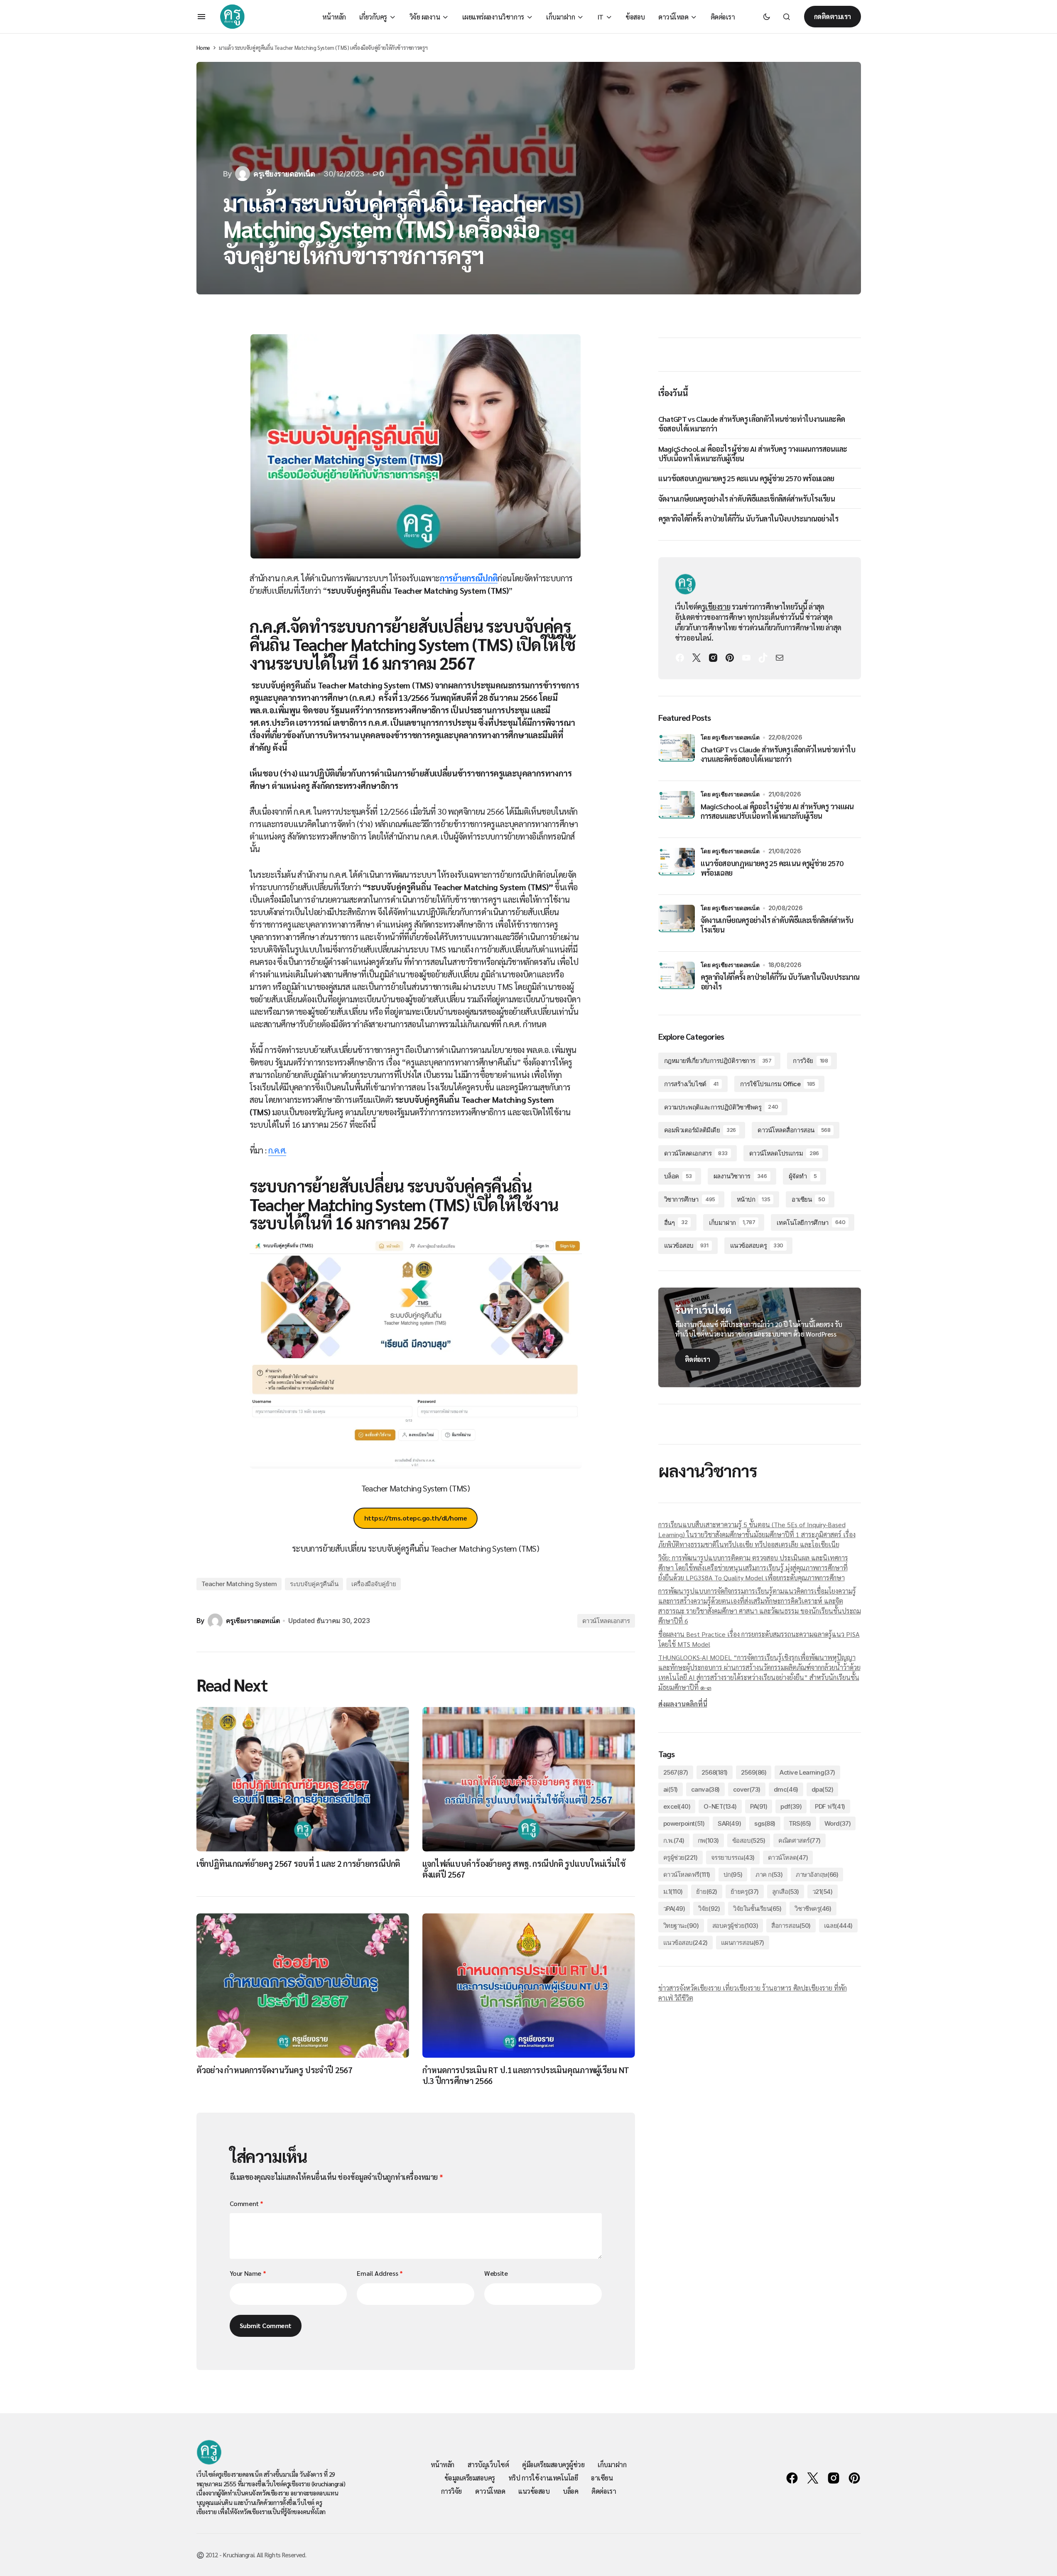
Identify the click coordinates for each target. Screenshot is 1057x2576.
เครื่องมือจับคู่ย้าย (374, 1584)
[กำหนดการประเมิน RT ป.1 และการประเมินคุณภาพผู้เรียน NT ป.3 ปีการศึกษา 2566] (529, 1985)
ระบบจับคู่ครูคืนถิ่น (314, 1584)
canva (705, 1789)
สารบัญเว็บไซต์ (488, 2465)
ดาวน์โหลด (788, 1857)
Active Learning (807, 1772)
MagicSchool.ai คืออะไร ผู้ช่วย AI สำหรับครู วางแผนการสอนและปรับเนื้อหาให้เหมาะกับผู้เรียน (753, 453)
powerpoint (684, 1823)
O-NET (720, 1806)
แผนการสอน (743, 1943)
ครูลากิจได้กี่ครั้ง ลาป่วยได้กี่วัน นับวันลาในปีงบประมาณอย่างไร (748, 518)
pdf (791, 1806)
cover (747, 1789)
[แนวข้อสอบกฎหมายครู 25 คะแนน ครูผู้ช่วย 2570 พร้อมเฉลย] (677, 866)
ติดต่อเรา (698, 1359)
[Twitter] (696, 658)
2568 (715, 1772)
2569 (754, 1772)
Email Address (380, 2273)
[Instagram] (713, 658)
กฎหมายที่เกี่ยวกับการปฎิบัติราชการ (718, 1061)
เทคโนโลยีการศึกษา (811, 1223)
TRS (800, 1823)
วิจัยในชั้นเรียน (757, 1909)
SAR (729, 1823)
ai (671, 1789)
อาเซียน (808, 1199)
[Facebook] (680, 658)
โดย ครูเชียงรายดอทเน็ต (730, 737)
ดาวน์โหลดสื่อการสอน (794, 1130)
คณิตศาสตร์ (799, 1840)
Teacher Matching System (239, 1584)
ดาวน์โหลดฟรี (687, 1874)
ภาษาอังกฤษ (817, 1874)
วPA (674, 1909)
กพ (708, 1840)
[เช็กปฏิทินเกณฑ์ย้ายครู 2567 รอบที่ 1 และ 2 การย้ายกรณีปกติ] (303, 1779)
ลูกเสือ (786, 1892)
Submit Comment (266, 2325)
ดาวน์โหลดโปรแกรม (784, 1153)
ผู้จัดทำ (803, 1176)
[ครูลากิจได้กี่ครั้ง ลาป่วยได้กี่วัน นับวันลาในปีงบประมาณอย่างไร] (677, 980)
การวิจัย (810, 1061)
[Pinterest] (730, 658)
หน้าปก (753, 1199)
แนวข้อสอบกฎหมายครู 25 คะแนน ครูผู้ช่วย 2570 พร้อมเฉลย (746, 478)
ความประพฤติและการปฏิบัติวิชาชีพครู (721, 1107)
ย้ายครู (745, 1892)
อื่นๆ (676, 1223)
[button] (201, 17)
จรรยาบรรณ (733, 1857)
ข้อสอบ (749, 1840)
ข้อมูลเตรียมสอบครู (470, 2478)
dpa (823, 1789)
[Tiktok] (763, 658)
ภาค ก (769, 1874)
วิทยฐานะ (681, 1926)
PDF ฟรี (830, 1806)
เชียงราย (718, 606)
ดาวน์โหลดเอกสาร (606, 1621)
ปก (733, 1874)
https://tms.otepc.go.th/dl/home (416, 1518)
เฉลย (838, 1926)
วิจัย (709, 1909)
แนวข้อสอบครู (757, 1245)
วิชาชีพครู (813, 1909)
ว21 (823, 1892)
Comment (246, 2203)
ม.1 (673, 1892)
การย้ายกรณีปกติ (469, 578)
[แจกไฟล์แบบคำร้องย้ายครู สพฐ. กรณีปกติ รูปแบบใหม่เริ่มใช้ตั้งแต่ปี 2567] (529, 1779)
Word (838, 1823)
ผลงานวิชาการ (740, 1176)
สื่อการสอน (791, 1926)
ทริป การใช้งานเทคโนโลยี (543, 2478)
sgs (765, 1823)
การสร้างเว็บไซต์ (691, 1084)
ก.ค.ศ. (277, 1150)
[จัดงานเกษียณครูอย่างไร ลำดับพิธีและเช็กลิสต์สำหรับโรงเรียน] (677, 923)
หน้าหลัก (443, 2465)
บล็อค (678, 1176)
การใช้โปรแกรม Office (778, 1084)
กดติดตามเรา (833, 16)
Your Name (248, 2273)
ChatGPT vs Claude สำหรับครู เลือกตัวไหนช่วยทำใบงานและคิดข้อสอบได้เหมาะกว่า (752, 424)
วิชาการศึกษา (690, 1199)
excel (677, 1806)
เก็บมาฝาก (732, 1223)
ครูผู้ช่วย (681, 1857)
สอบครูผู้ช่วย (735, 1926)
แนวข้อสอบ (686, 1245)
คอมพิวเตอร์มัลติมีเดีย (700, 1130)
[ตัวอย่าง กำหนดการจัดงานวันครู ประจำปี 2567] (303, 1985)
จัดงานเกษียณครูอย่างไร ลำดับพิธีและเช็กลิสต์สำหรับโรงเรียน (747, 498)
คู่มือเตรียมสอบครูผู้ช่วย (553, 2465)
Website (496, 2273)
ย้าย (707, 1892)
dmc (786, 1789)
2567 (676, 1772)
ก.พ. (674, 1840)
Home (203, 48)
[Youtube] (746, 658)
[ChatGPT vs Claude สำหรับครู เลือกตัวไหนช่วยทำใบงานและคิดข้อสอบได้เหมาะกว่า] (677, 752)
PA (759, 1806)
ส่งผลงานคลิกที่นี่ (683, 1704)
